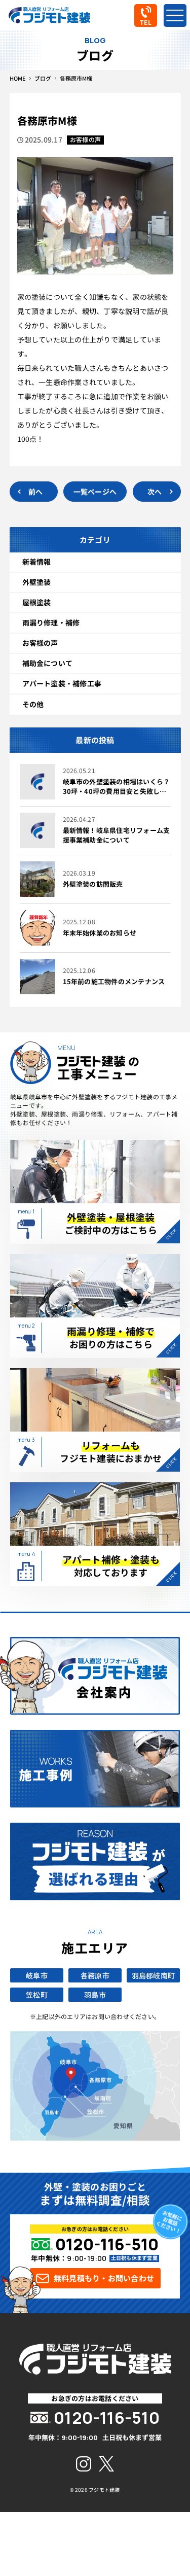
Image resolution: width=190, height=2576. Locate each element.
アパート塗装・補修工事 (62, 683)
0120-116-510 (107, 2244)
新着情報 (37, 562)
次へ (155, 492)
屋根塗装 (37, 602)
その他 (33, 704)
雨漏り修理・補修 (51, 622)
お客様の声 (40, 643)
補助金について (48, 663)
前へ (35, 492)
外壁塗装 (37, 582)
